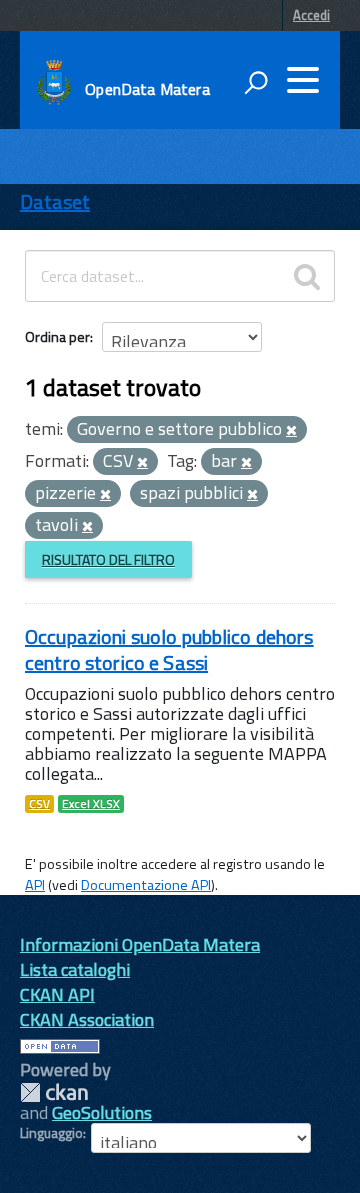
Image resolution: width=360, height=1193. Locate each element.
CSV (39, 804)
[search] (307, 276)
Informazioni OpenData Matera (140, 944)
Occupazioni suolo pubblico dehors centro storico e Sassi (169, 649)
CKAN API (57, 994)
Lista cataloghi (75, 969)
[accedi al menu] (303, 80)
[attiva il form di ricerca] (256, 82)
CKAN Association (87, 1019)
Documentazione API (146, 885)
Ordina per (57, 336)
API (35, 885)
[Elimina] (291, 431)
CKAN (54, 1092)
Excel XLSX (91, 804)
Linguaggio (51, 1133)
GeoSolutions (102, 1112)
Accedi (311, 15)
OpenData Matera (147, 89)
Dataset (55, 201)
